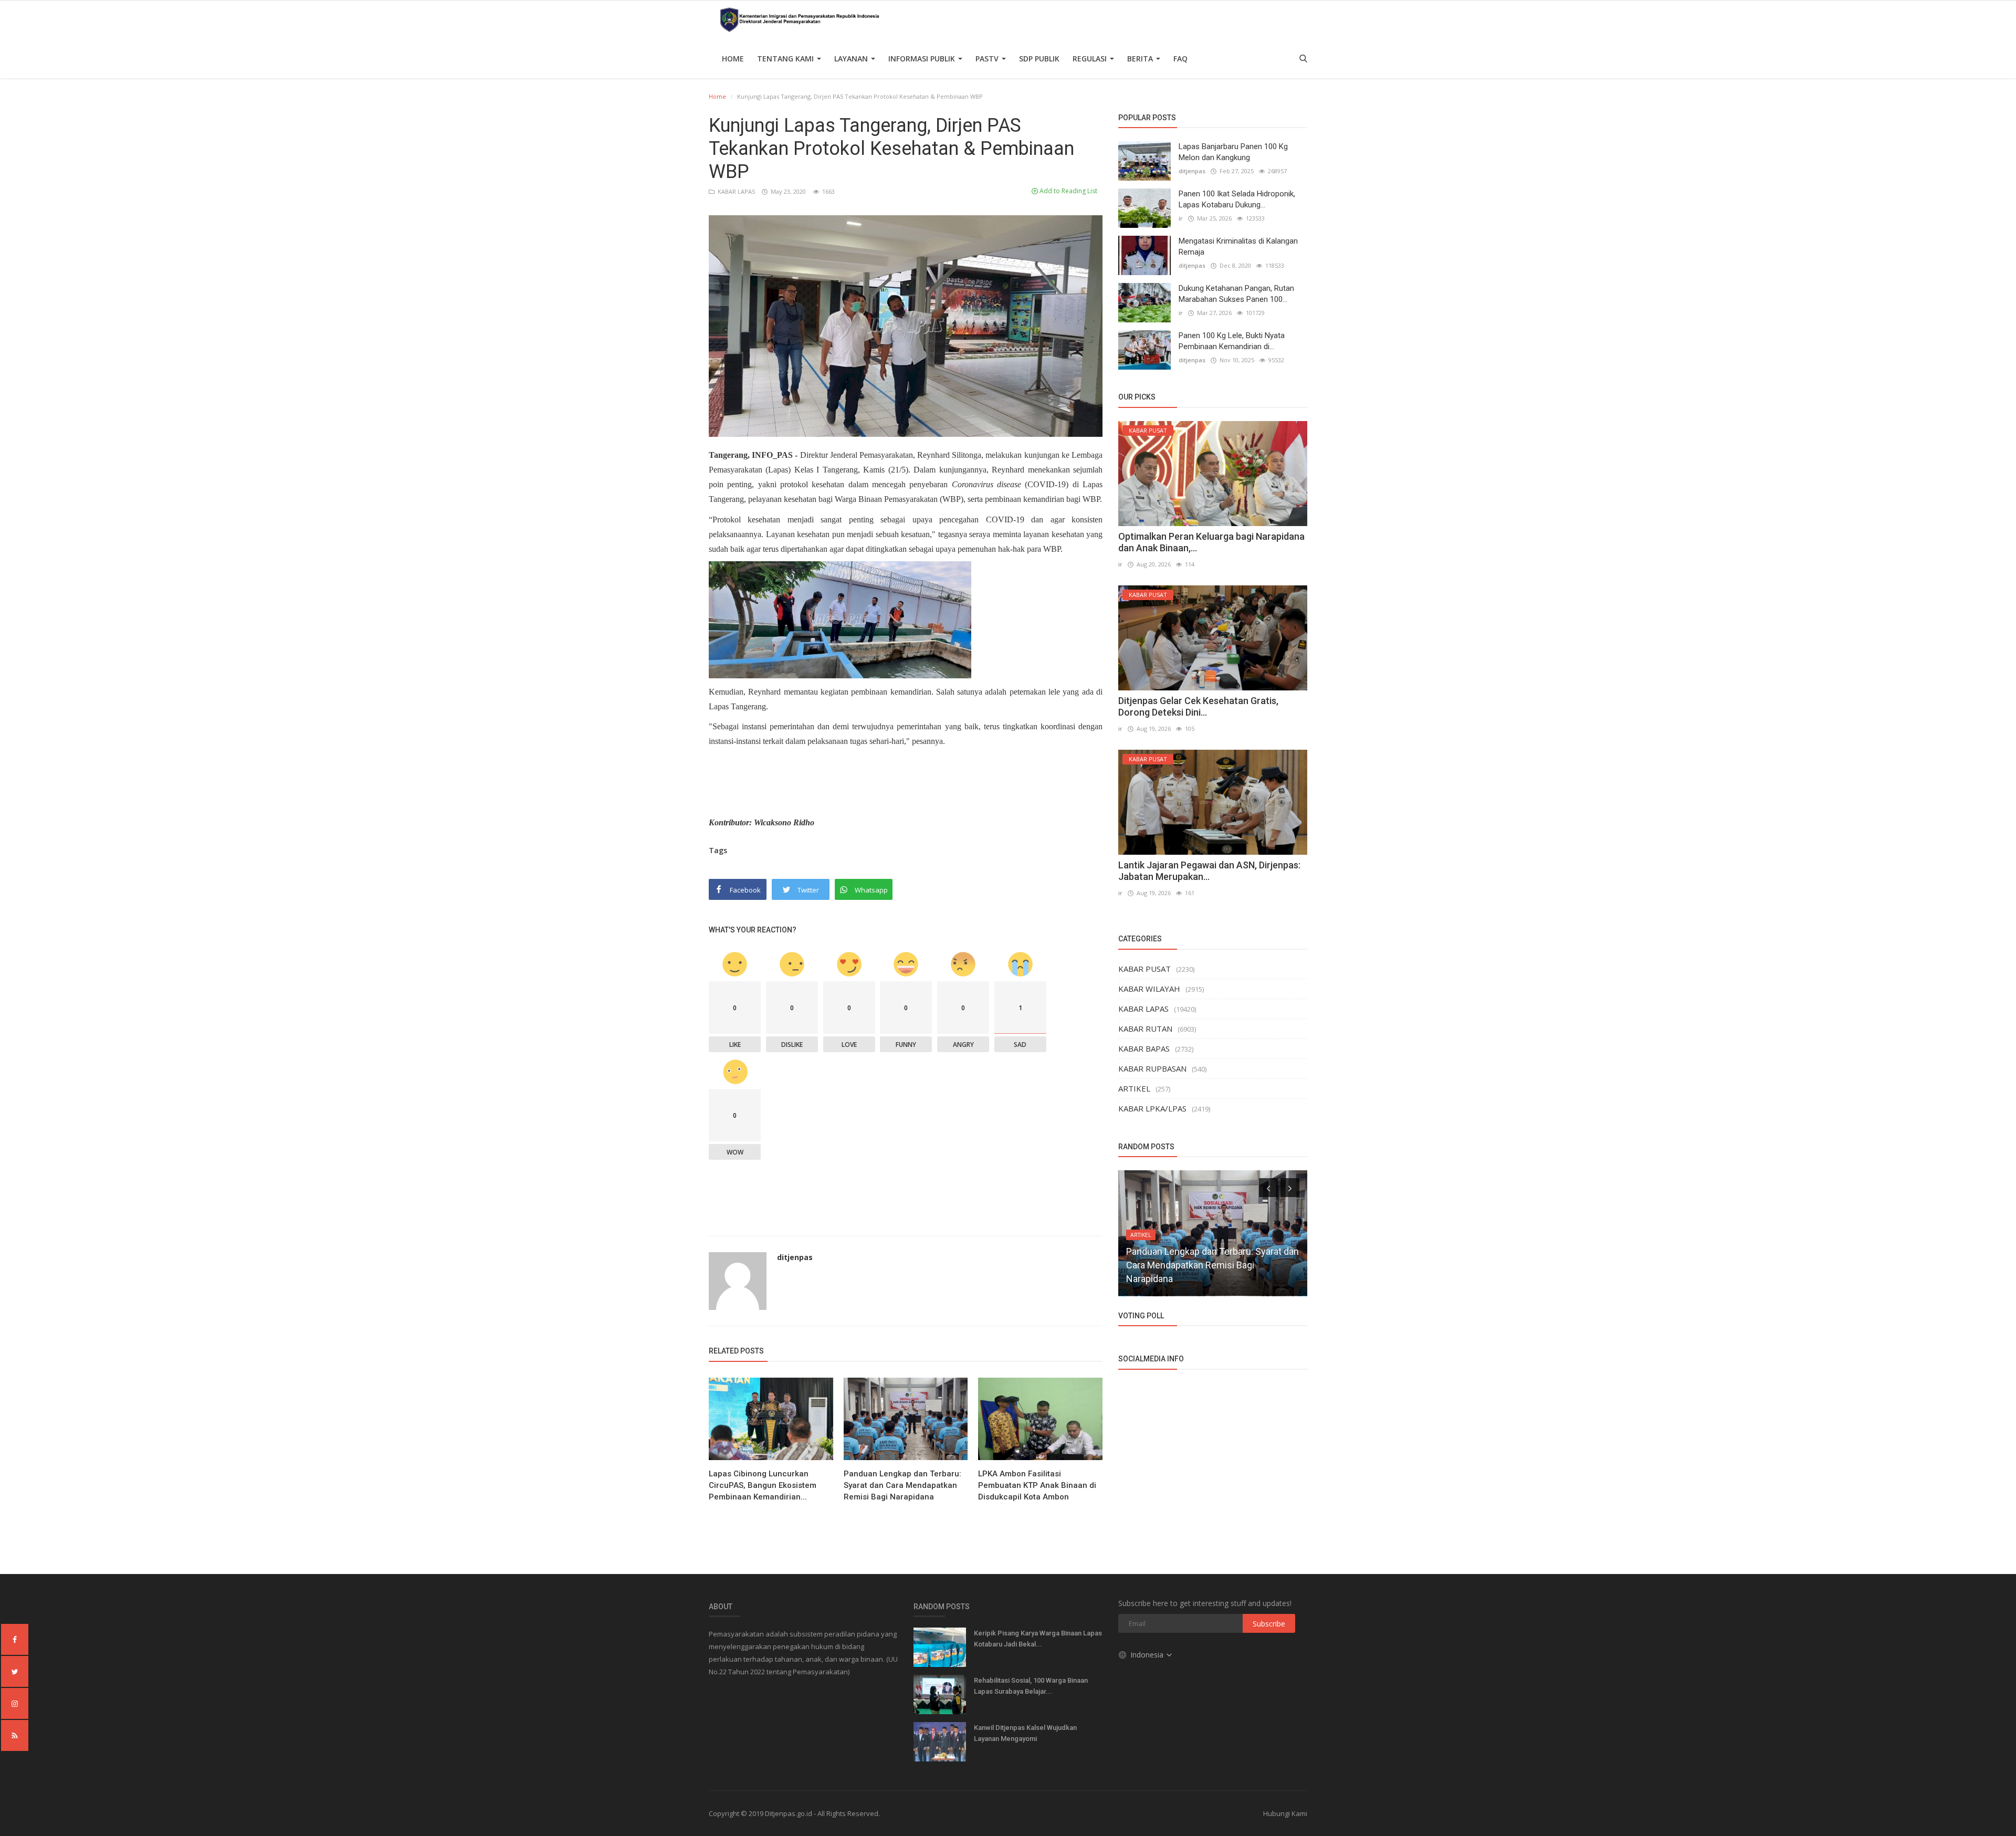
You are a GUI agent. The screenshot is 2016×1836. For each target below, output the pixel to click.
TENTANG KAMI (786, 59)
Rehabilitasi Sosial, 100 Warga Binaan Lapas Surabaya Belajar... (1031, 1686)
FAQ (1180, 59)
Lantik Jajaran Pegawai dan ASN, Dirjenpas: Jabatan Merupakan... (1209, 871)
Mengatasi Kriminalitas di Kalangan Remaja (1238, 246)
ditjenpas (795, 1257)
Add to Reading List (1068, 191)
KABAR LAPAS (736, 191)
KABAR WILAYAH (1149, 989)
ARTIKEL (1134, 1088)
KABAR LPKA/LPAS (1152, 1108)
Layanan (852, 59)
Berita (1141, 59)
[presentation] (1268, 1188)
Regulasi (1091, 59)
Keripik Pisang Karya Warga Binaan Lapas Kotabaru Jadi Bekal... (1038, 1639)
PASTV (988, 59)
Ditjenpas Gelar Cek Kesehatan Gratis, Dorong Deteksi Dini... (1198, 706)
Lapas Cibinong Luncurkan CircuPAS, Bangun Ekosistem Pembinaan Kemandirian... (763, 1485)
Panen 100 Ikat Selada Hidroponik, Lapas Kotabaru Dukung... (1237, 199)
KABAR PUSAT (1144, 969)
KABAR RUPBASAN (1152, 1068)
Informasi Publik (923, 59)
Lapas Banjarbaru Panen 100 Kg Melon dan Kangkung (1233, 152)
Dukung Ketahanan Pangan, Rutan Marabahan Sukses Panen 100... (1236, 294)
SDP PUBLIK (1039, 59)
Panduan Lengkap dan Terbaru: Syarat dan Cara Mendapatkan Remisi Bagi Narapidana (902, 1485)
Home (733, 59)
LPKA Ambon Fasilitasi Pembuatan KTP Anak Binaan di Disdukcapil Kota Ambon (1037, 1485)
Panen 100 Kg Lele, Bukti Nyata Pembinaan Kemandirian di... (1232, 341)
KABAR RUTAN (1145, 1029)
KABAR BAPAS (1144, 1048)
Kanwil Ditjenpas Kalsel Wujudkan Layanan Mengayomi (1025, 1733)
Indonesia (1148, 1655)
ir (1181, 218)
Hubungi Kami (1285, 1813)
